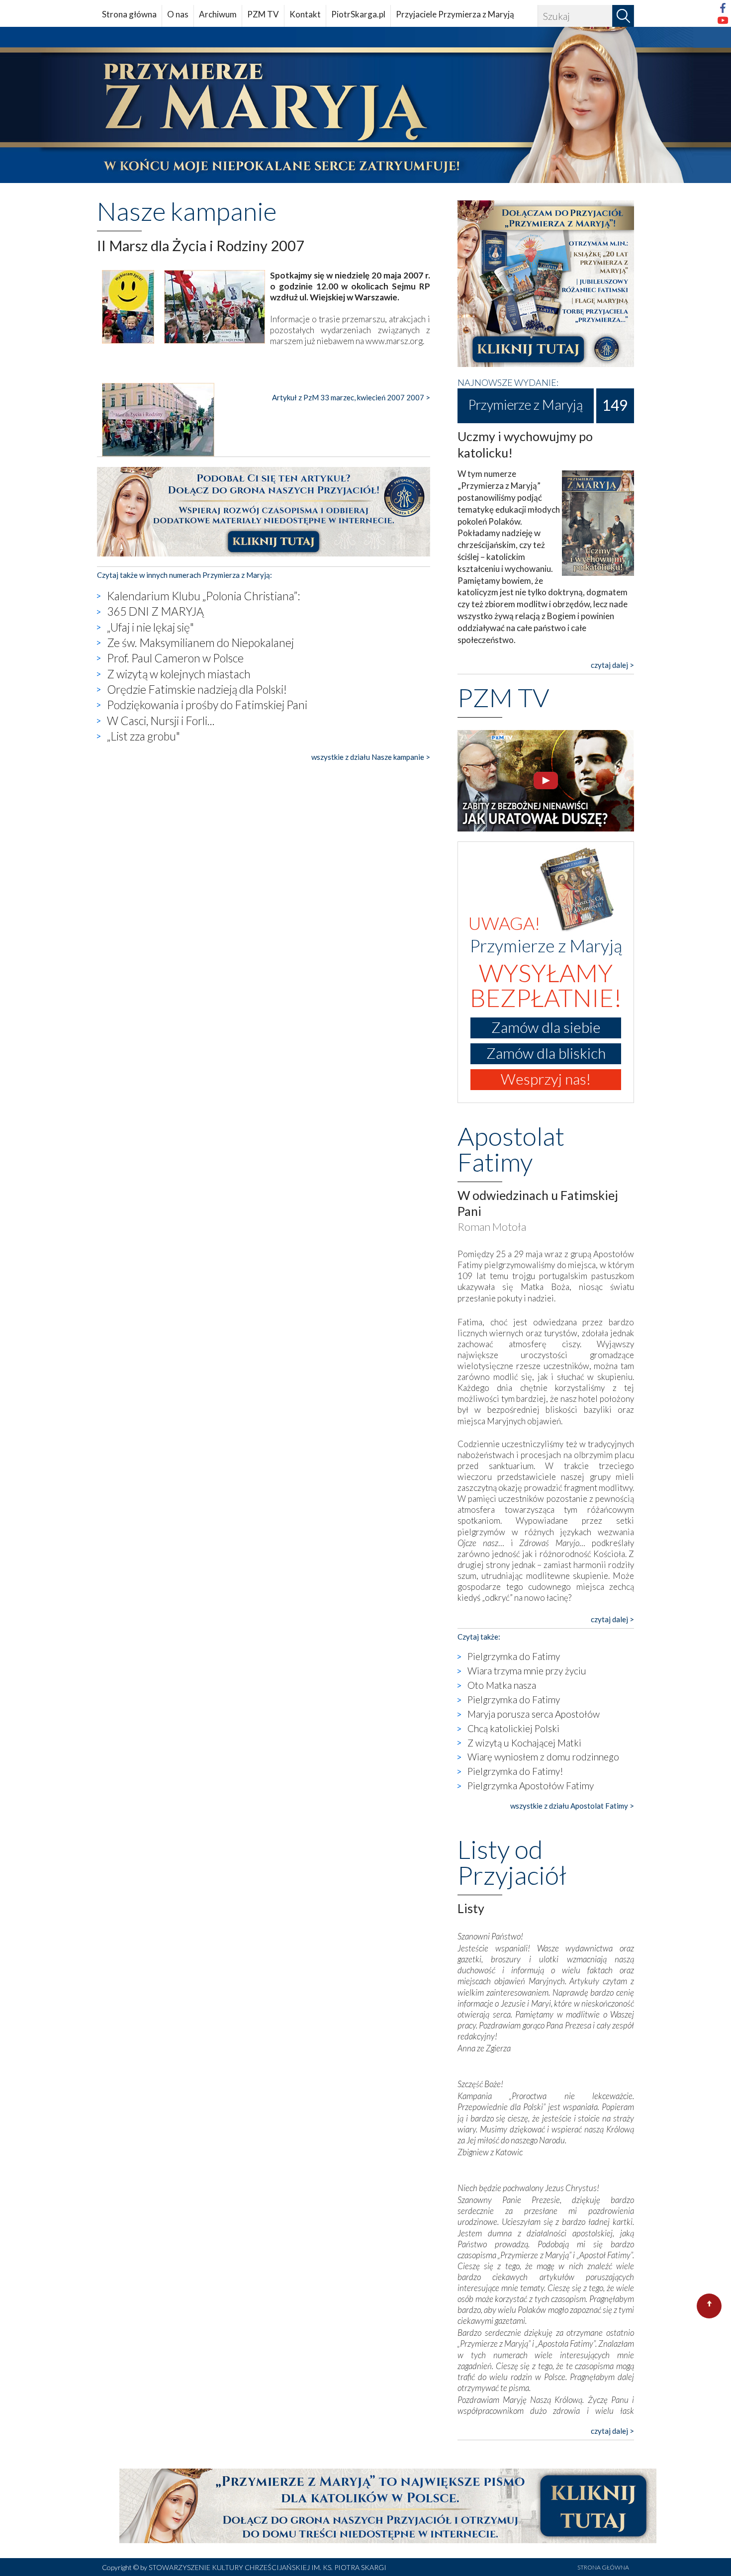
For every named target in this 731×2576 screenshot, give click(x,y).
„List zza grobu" (143, 736)
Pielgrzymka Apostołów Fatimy (531, 1786)
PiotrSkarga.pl (358, 14)
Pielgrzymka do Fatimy (514, 1656)
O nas (178, 14)
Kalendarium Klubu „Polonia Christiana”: (203, 596)
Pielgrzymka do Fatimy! (515, 1771)
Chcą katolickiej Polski (513, 1728)
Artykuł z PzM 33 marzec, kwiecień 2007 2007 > (351, 397)
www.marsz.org (394, 341)
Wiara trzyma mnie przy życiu (527, 1671)
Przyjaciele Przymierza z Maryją (455, 14)
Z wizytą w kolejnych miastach (179, 674)
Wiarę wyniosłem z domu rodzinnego (543, 1757)
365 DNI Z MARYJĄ (155, 611)
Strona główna (129, 14)
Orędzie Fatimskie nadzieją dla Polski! (197, 689)
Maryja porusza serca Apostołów (534, 1714)
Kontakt (305, 14)
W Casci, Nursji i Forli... (161, 721)
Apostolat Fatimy (511, 1149)
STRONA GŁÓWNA (603, 2567)
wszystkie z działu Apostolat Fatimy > (572, 1806)
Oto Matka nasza (502, 1685)
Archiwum (218, 14)
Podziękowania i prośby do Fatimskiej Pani (207, 705)
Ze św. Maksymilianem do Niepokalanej (200, 643)
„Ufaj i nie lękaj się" (150, 627)
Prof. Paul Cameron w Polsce (175, 658)
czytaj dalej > (612, 665)
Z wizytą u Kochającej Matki (524, 1743)
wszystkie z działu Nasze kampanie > (371, 757)
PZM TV (263, 14)
